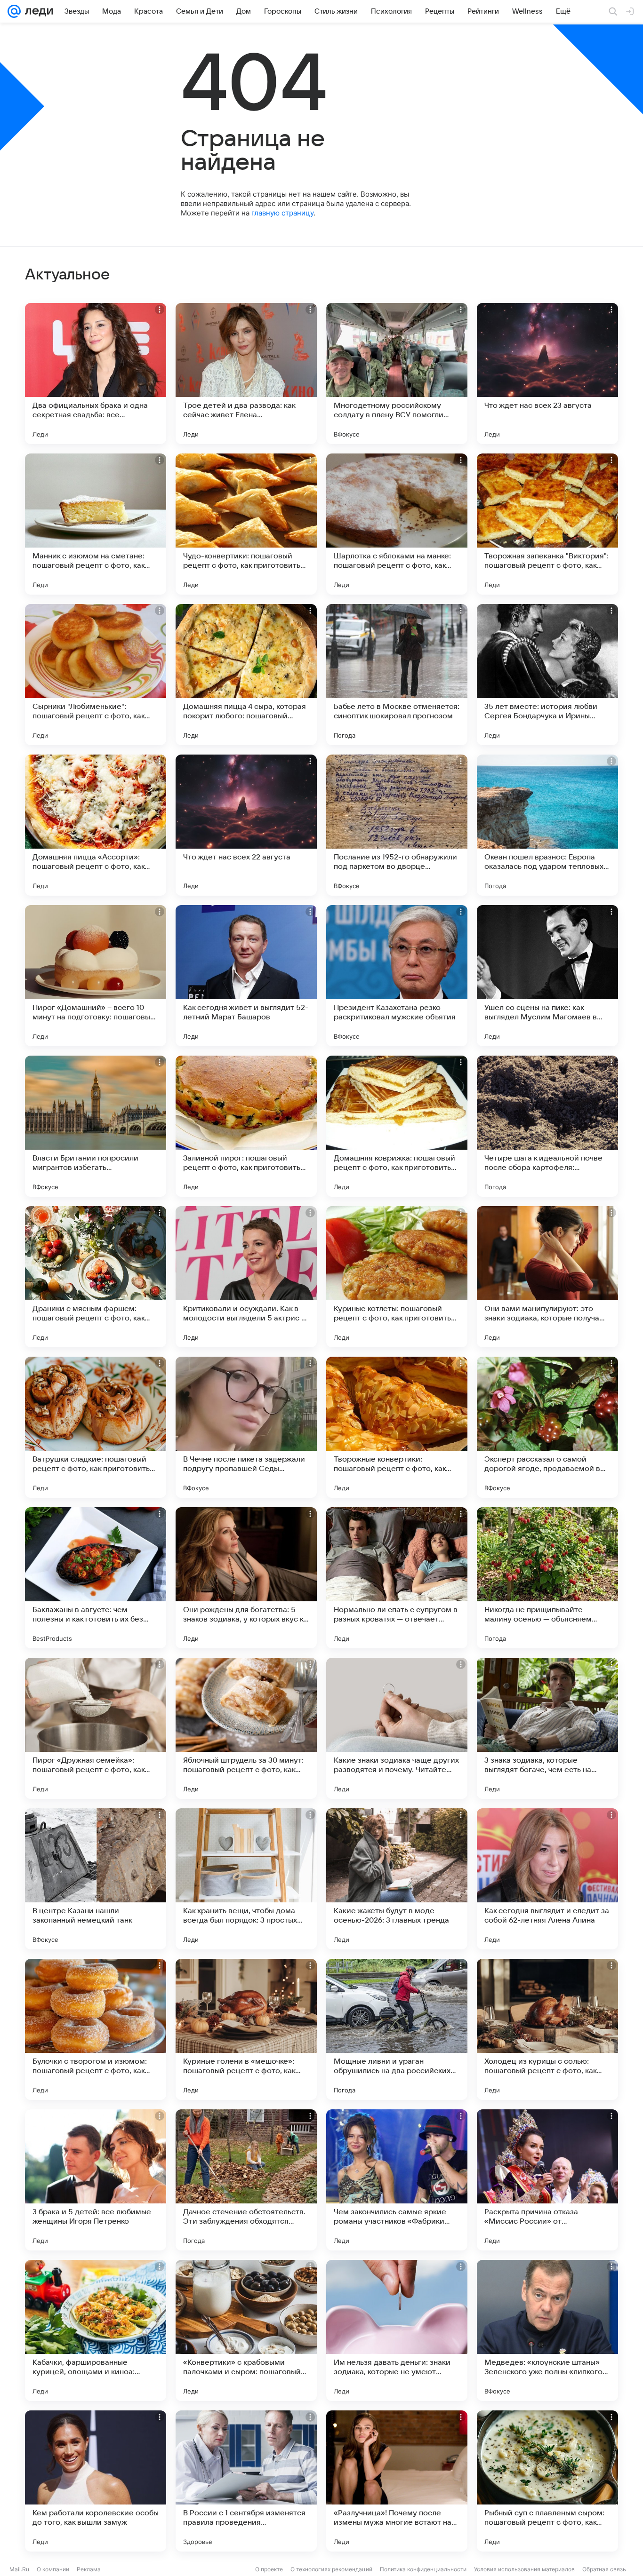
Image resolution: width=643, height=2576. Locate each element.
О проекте (269, 2569)
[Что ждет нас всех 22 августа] (246, 825)
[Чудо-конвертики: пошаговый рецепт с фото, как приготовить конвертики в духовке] (246, 524)
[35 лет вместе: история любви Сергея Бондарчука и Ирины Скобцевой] (547, 675)
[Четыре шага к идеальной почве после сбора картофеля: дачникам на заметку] (547, 1126)
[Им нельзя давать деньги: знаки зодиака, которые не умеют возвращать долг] (397, 2330)
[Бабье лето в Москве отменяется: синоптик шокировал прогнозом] (397, 675)
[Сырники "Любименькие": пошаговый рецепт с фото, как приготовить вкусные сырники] (96, 675)
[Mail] (14, 11)
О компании (53, 2569)
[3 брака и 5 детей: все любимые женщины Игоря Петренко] (96, 2180)
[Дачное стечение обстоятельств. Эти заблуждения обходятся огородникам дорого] (246, 2180)
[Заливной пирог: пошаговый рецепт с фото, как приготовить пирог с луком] (246, 1126)
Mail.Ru (19, 2569)
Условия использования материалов (524, 2569)
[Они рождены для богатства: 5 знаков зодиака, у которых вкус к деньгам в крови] (246, 1578)
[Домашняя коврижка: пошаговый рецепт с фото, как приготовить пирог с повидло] (397, 1126)
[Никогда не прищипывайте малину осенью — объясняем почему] (547, 1578)
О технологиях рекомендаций (331, 2569)
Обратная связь (604, 2569)
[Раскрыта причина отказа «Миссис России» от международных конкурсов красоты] (547, 2180)
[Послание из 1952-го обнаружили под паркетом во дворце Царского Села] (397, 825)
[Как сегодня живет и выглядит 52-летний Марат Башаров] (246, 976)
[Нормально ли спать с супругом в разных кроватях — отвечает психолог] (397, 1578)
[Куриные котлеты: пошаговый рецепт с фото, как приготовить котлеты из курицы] (397, 1277)
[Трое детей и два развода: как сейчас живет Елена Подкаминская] (246, 374)
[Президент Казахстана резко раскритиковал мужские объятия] (397, 976)
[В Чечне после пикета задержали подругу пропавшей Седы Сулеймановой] (246, 1427)
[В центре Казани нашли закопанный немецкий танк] (96, 1879)
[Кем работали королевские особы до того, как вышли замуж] (96, 2481)
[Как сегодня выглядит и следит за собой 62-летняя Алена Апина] (547, 1879)
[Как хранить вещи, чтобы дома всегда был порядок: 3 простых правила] (246, 1879)
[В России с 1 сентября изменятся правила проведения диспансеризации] (246, 2481)
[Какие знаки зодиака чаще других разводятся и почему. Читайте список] (397, 1728)
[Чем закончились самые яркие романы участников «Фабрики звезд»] (397, 2180)
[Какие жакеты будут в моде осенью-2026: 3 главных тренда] (397, 1879)
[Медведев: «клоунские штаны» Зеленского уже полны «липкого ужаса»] (547, 2330)
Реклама (89, 2569)
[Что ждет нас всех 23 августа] (547, 374)
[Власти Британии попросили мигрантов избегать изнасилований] (96, 1126)
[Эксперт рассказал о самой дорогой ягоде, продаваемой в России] (547, 1427)
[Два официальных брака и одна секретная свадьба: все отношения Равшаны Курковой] (96, 374)
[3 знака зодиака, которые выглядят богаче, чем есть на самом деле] (547, 1728)
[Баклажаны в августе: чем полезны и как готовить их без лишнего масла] (96, 1578)
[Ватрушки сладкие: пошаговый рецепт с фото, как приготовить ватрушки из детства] (96, 1427)
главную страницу (282, 213)
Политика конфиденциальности (423, 2569)
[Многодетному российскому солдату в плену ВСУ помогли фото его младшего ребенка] (397, 374)
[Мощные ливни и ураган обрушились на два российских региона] (397, 2029)
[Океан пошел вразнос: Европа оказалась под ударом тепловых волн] (547, 825)
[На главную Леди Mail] (37, 11)
